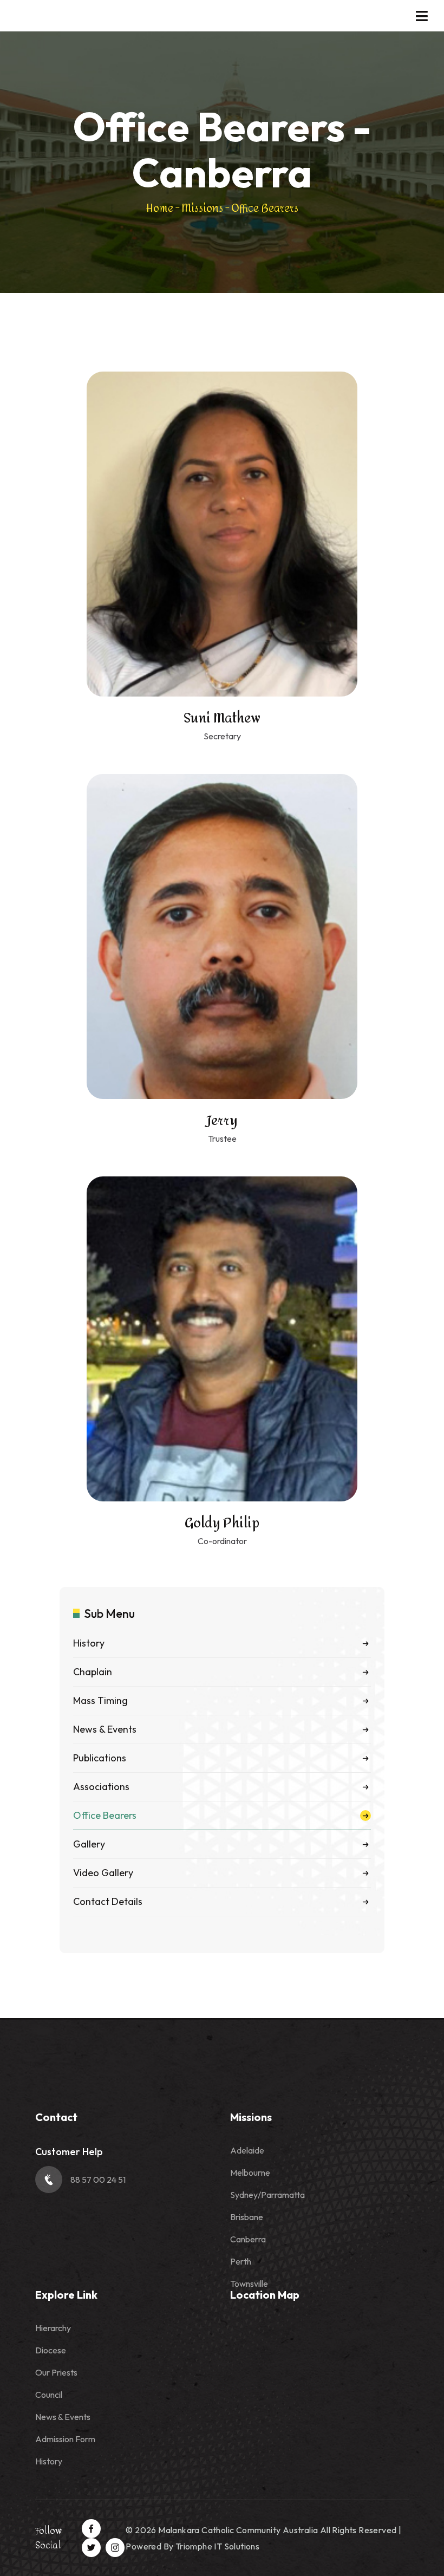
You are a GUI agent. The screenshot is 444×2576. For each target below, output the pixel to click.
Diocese (51, 2350)
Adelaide (247, 2150)
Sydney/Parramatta (267, 2195)
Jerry (222, 1121)
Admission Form (65, 2439)
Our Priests (56, 2372)
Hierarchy (53, 2328)
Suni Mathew (222, 718)
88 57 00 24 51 (98, 2180)
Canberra (248, 2239)
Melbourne (250, 2172)
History (49, 2461)
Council (49, 2395)
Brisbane (247, 2217)
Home (160, 208)
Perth (241, 2261)
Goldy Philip (222, 1523)
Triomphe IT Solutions (217, 2546)
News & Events (63, 2417)
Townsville (249, 2284)
